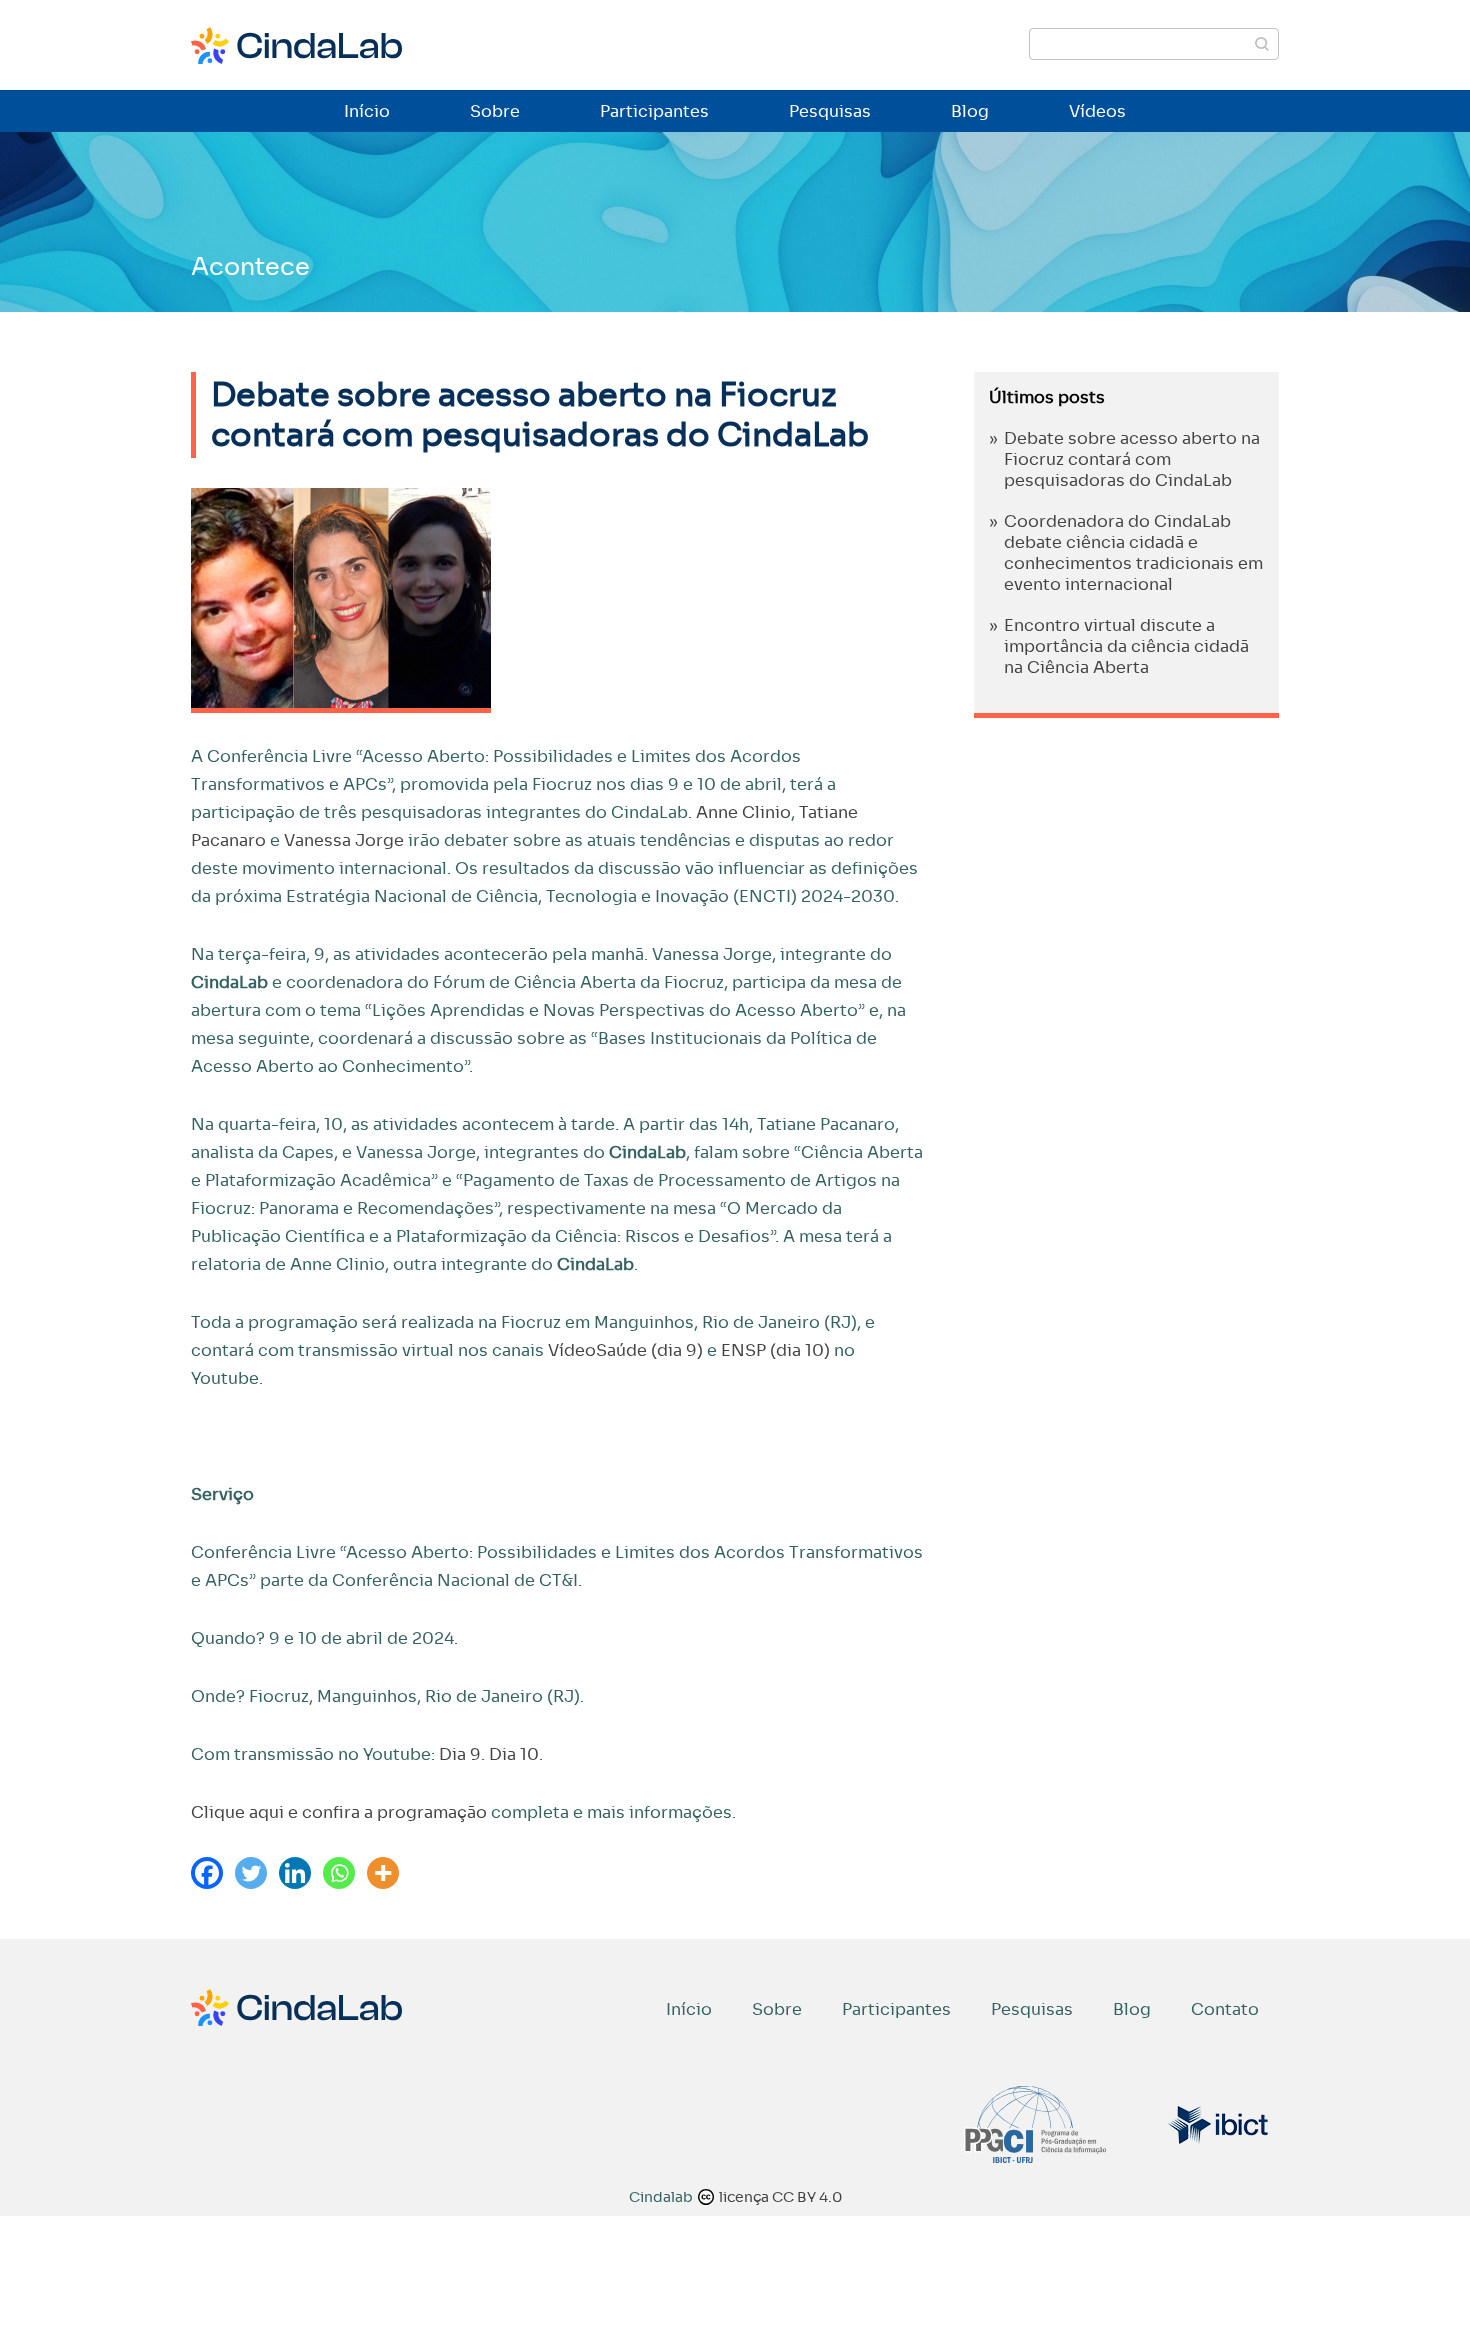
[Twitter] (251, 1873)
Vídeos (1097, 111)
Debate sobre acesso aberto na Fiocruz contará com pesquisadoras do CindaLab (1132, 459)
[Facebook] (207, 1873)
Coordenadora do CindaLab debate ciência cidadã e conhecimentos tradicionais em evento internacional (1133, 553)
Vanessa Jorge (344, 840)
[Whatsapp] (339, 1873)
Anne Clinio (743, 812)
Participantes (654, 111)
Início (367, 111)
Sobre (495, 111)
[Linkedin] (295, 1873)
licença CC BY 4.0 (780, 2197)
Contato (1225, 2009)
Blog (970, 111)
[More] (383, 1873)
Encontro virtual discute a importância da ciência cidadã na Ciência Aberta (1126, 646)
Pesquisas (830, 111)
